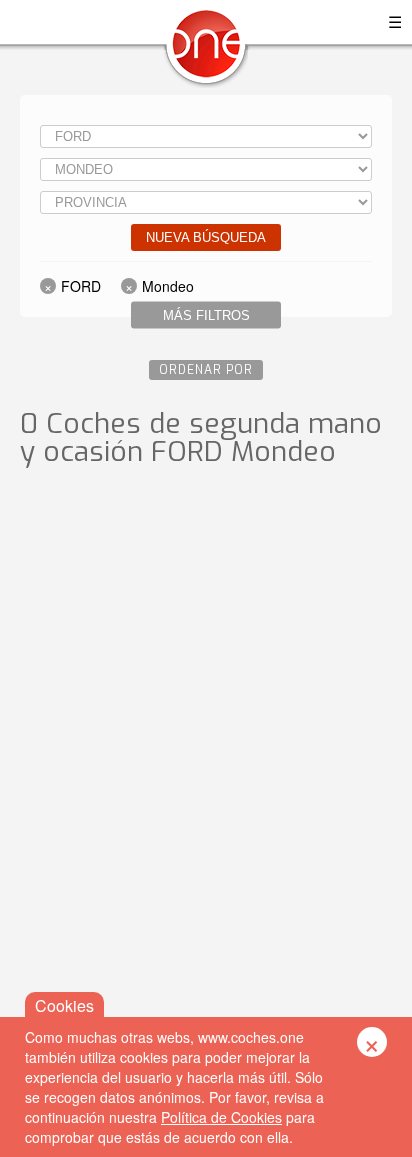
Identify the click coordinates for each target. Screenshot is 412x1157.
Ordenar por (206, 370)
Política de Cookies (221, 1117)
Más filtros (206, 315)
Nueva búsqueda (206, 237)
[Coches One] (206, 51)
